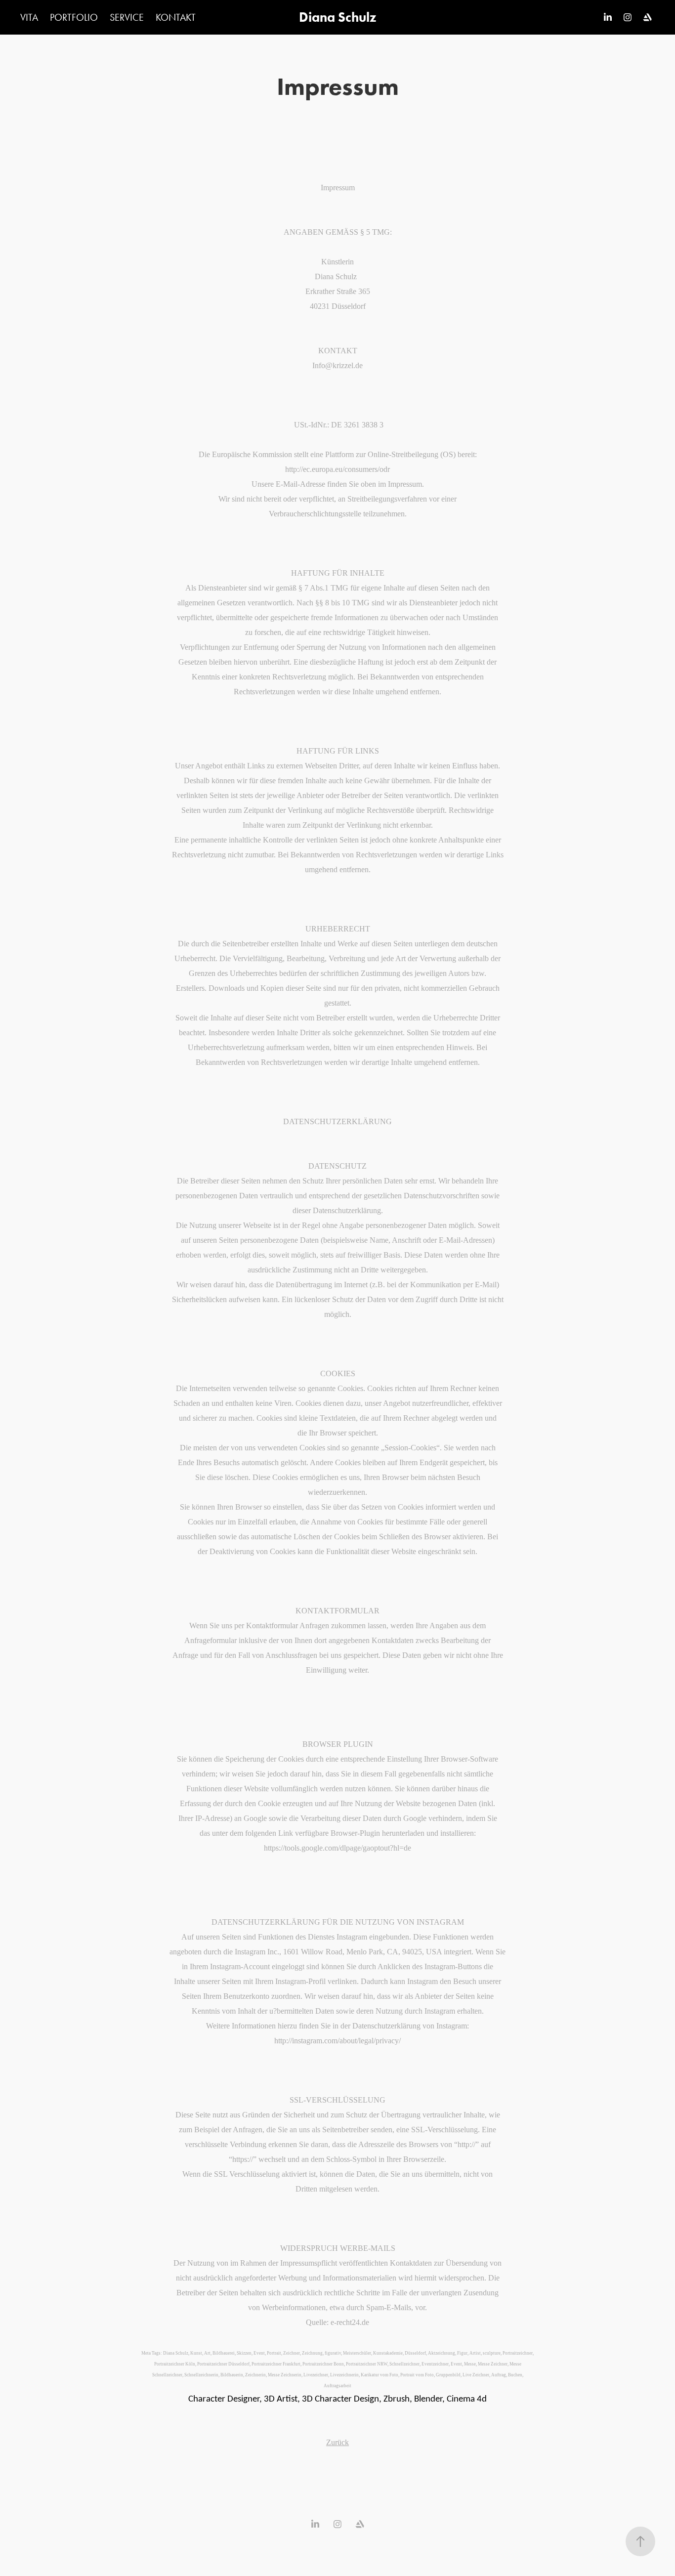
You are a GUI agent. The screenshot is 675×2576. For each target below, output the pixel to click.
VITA (29, 17)
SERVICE (127, 17)
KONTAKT (176, 17)
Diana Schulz (337, 17)
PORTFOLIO (74, 17)
